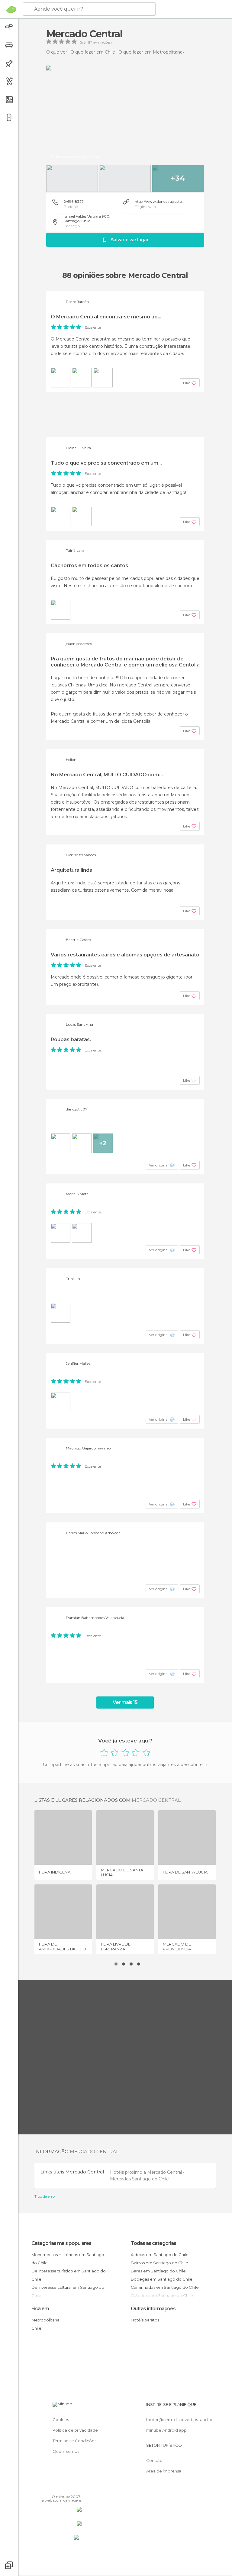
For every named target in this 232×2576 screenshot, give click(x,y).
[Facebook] (54, 2488)
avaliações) (102, 42)
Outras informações (153, 2309)
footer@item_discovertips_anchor (180, 2420)
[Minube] (11, 9)
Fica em (40, 2309)
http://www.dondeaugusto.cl (160, 201)
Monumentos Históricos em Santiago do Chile (68, 2259)
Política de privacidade (75, 2430)
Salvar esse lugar (130, 240)
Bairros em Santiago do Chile (159, 2263)
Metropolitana (45, 2320)
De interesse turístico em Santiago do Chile (69, 2275)
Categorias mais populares (61, 2243)
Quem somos (66, 2451)
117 (90, 42)
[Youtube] (78, 2488)
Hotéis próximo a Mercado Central (147, 2172)
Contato (154, 2460)
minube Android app (166, 2430)
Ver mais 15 (125, 1702)
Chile (36, 2328)
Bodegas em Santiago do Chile (162, 2279)
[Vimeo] (70, 2488)
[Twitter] (62, 2488)
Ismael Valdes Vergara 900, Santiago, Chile (87, 219)
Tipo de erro (45, 2196)
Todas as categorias (153, 2243)
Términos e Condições (74, 2441)
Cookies (61, 2420)
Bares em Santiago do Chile (158, 2271)
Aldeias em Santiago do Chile (160, 2255)
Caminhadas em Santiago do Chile (165, 2287)
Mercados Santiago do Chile (139, 2179)
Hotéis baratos (145, 2320)
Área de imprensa (164, 2471)
